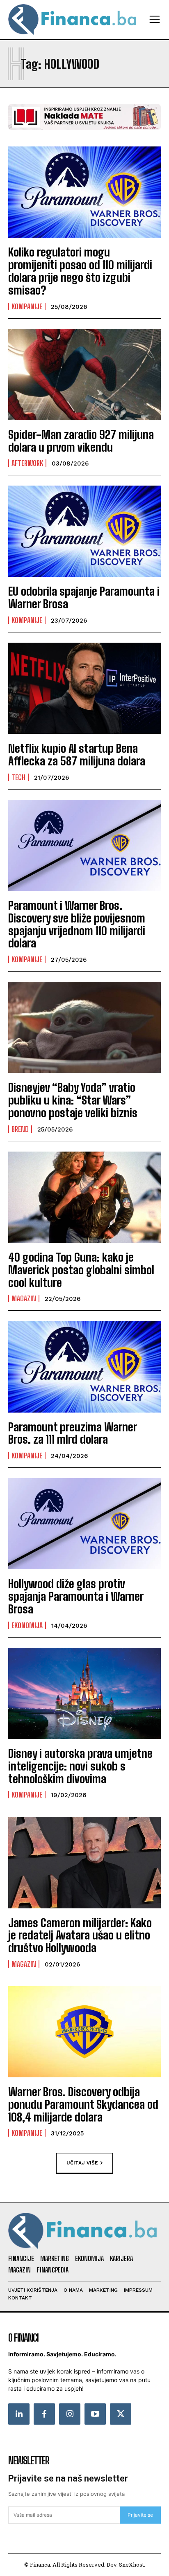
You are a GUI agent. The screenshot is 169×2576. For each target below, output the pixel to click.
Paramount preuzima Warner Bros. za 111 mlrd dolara (73, 1433)
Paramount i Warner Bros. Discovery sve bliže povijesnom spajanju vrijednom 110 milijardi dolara (77, 924)
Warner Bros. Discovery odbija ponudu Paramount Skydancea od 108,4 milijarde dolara (83, 2104)
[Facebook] (44, 2414)
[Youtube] (95, 2414)
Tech (18, 777)
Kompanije (27, 306)
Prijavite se (140, 2515)
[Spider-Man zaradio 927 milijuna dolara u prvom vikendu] (84, 375)
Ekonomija (27, 1625)
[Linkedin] (19, 2414)
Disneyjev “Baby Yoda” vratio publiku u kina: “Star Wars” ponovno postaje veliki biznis (73, 1100)
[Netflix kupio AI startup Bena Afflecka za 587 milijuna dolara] (84, 688)
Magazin (24, 1298)
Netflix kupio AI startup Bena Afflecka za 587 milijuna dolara (77, 755)
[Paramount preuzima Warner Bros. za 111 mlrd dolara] (84, 1367)
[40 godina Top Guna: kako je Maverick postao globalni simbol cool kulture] (84, 1197)
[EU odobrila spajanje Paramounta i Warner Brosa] (84, 531)
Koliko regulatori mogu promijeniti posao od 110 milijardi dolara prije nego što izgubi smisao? (80, 271)
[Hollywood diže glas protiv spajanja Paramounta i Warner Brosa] (84, 1524)
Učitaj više (82, 2163)
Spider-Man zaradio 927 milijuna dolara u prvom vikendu (81, 441)
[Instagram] (70, 2414)
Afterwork (27, 463)
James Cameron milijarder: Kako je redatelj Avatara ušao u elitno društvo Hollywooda (80, 1935)
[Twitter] (121, 2414)
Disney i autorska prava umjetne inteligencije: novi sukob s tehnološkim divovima (80, 1766)
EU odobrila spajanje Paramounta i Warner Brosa (84, 597)
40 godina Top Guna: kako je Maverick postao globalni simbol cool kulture (81, 1270)
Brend (20, 1129)
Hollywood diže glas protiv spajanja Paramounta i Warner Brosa (76, 1596)
